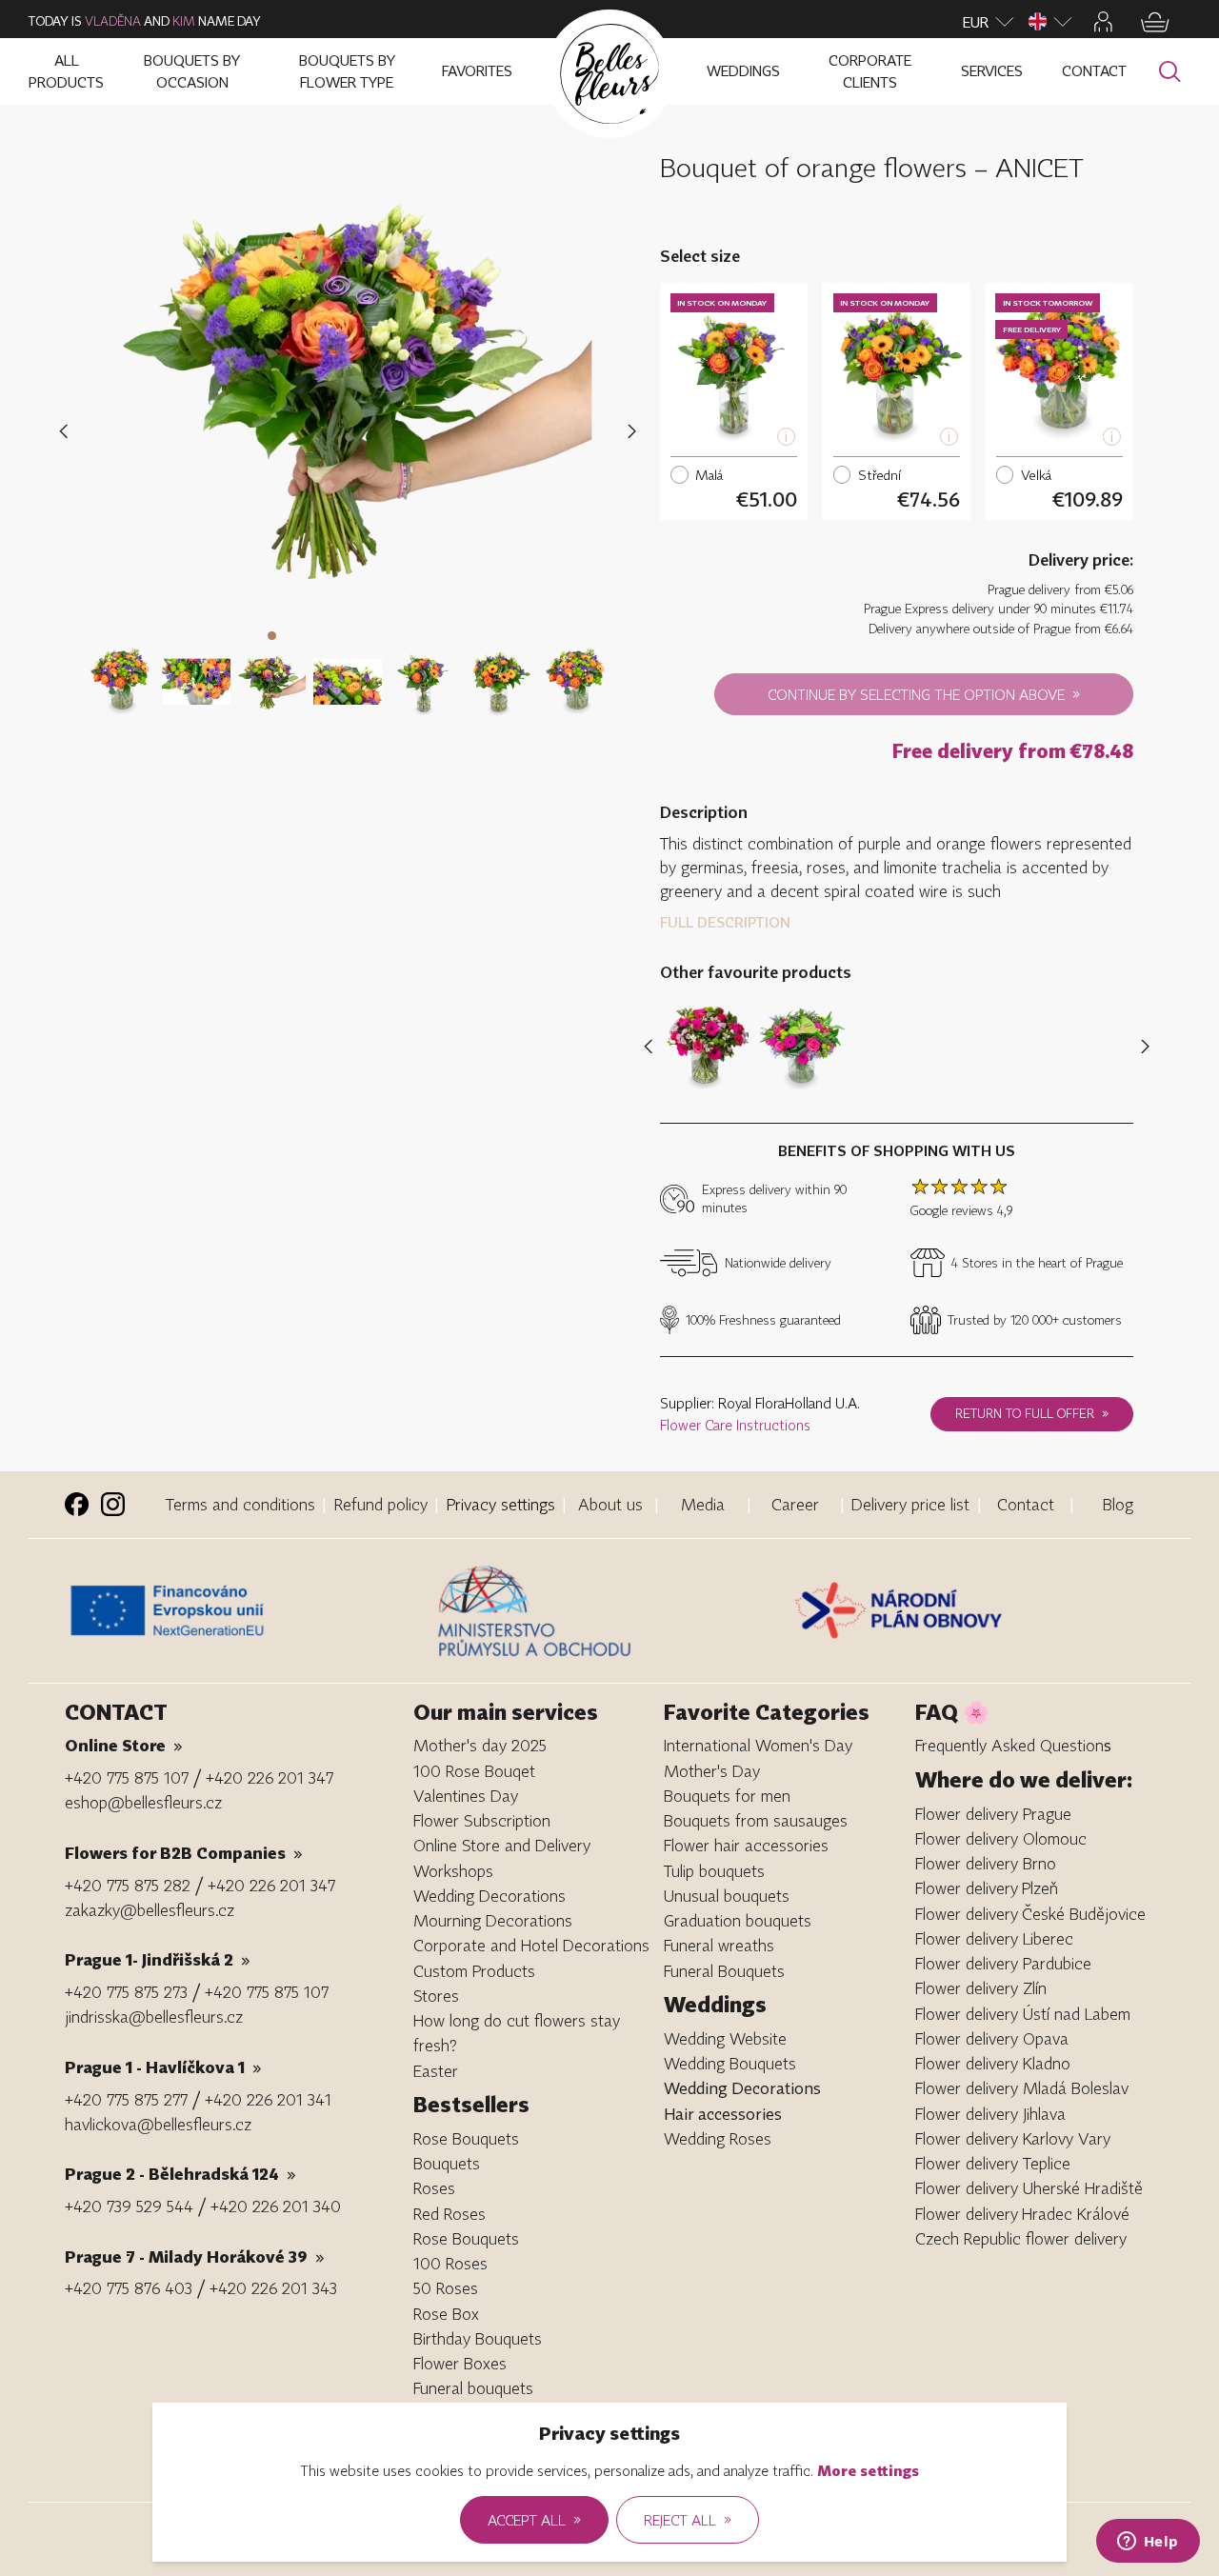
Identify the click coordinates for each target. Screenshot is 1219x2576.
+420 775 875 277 (126, 2099)
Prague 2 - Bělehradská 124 (180, 2174)
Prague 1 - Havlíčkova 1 (163, 2067)
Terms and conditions (240, 1504)
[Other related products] (1141, 1047)
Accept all (534, 2519)
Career (795, 1504)
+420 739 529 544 (129, 2206)
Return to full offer (1032, 1413)
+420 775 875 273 (126, 1992)
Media (703, 1504)
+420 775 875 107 (127, 1777)
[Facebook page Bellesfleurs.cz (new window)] (77, 1504)
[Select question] (120, 670)
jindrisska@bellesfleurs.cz (154, 2017)
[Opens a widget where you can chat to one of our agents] (1148, 2543)
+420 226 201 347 (270, 1777)
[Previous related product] (652, 1047)
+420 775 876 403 (129, 2288)
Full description (725, 922)
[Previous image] (67, 432)
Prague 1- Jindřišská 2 (158, 1959)
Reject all (688, 2519)
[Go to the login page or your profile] (1103, 22)
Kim (184, 21)
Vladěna (113, 21)
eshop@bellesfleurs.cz (143, 1802)
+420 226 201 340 (276, 2206)
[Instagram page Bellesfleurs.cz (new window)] (113, 1504)
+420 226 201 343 (273, 2288)
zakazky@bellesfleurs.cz (150, 1910)
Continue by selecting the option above (924, 693)
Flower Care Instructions (735, 1425)
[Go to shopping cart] (1155, 22)
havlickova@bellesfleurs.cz (158, 2124)
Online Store (124, 1745)
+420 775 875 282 (128, 1885)
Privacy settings (501, 1504)
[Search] (1170, 72)
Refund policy (381, 1504)
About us (610, 1504)
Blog (1118, 1504)
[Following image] (632, 432)
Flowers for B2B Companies (184, 1853)
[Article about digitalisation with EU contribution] (247, 1610)
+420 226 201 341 (268, 2099)
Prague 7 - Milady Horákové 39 (195, 2256)
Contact (1026, 1504)
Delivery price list (910, 1504)
